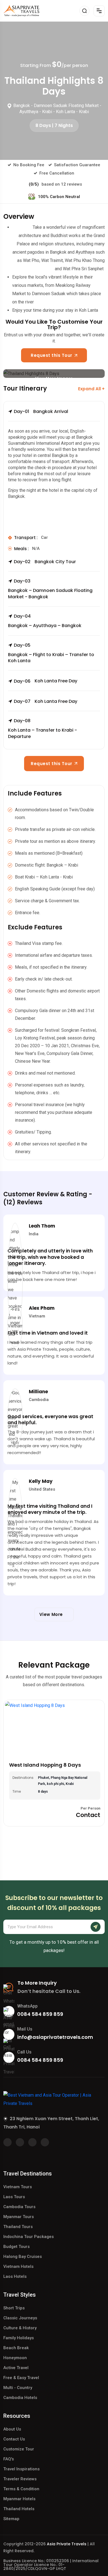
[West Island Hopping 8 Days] (54, 1729)
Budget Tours (16, 2247)
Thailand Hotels (19, 2509)
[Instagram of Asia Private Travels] (45, 2142)
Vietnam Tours (18, 2187)
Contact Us (14, 2439)
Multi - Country (18, 2388)
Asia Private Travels (67, 2544)
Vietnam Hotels (18, 2266)
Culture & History (20, 2328)
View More (52, 1614)
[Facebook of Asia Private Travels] (7, 2142)
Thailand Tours (18, 2227)
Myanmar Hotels (19, 2499)
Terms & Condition (21, 2489)
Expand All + (91, 389)
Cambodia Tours (19, 2207)
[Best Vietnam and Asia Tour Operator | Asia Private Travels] (21, 11)
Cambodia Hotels (20, 2398)
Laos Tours (14, 2197)
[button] (54, 415)
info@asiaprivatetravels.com (55, 2037)
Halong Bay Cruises (23, 2257)
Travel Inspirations (21, 2469)
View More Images (54, 377)
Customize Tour (19, 2449)
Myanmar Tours (19, 2217)
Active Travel (16, 2368)
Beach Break (16, 2348)
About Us (12, 2429)
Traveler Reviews (20, 2479)
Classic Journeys (20, 2318)
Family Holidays (19, 2338)
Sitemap (11, 2519)
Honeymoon (15, 2358)
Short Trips (14, 2308)
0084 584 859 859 (40, 2014)
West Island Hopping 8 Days (45, 1765)
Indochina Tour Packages (29, 2237)
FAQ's (9, 2459)
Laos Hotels (15, 2276)
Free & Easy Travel (21, 2378)
